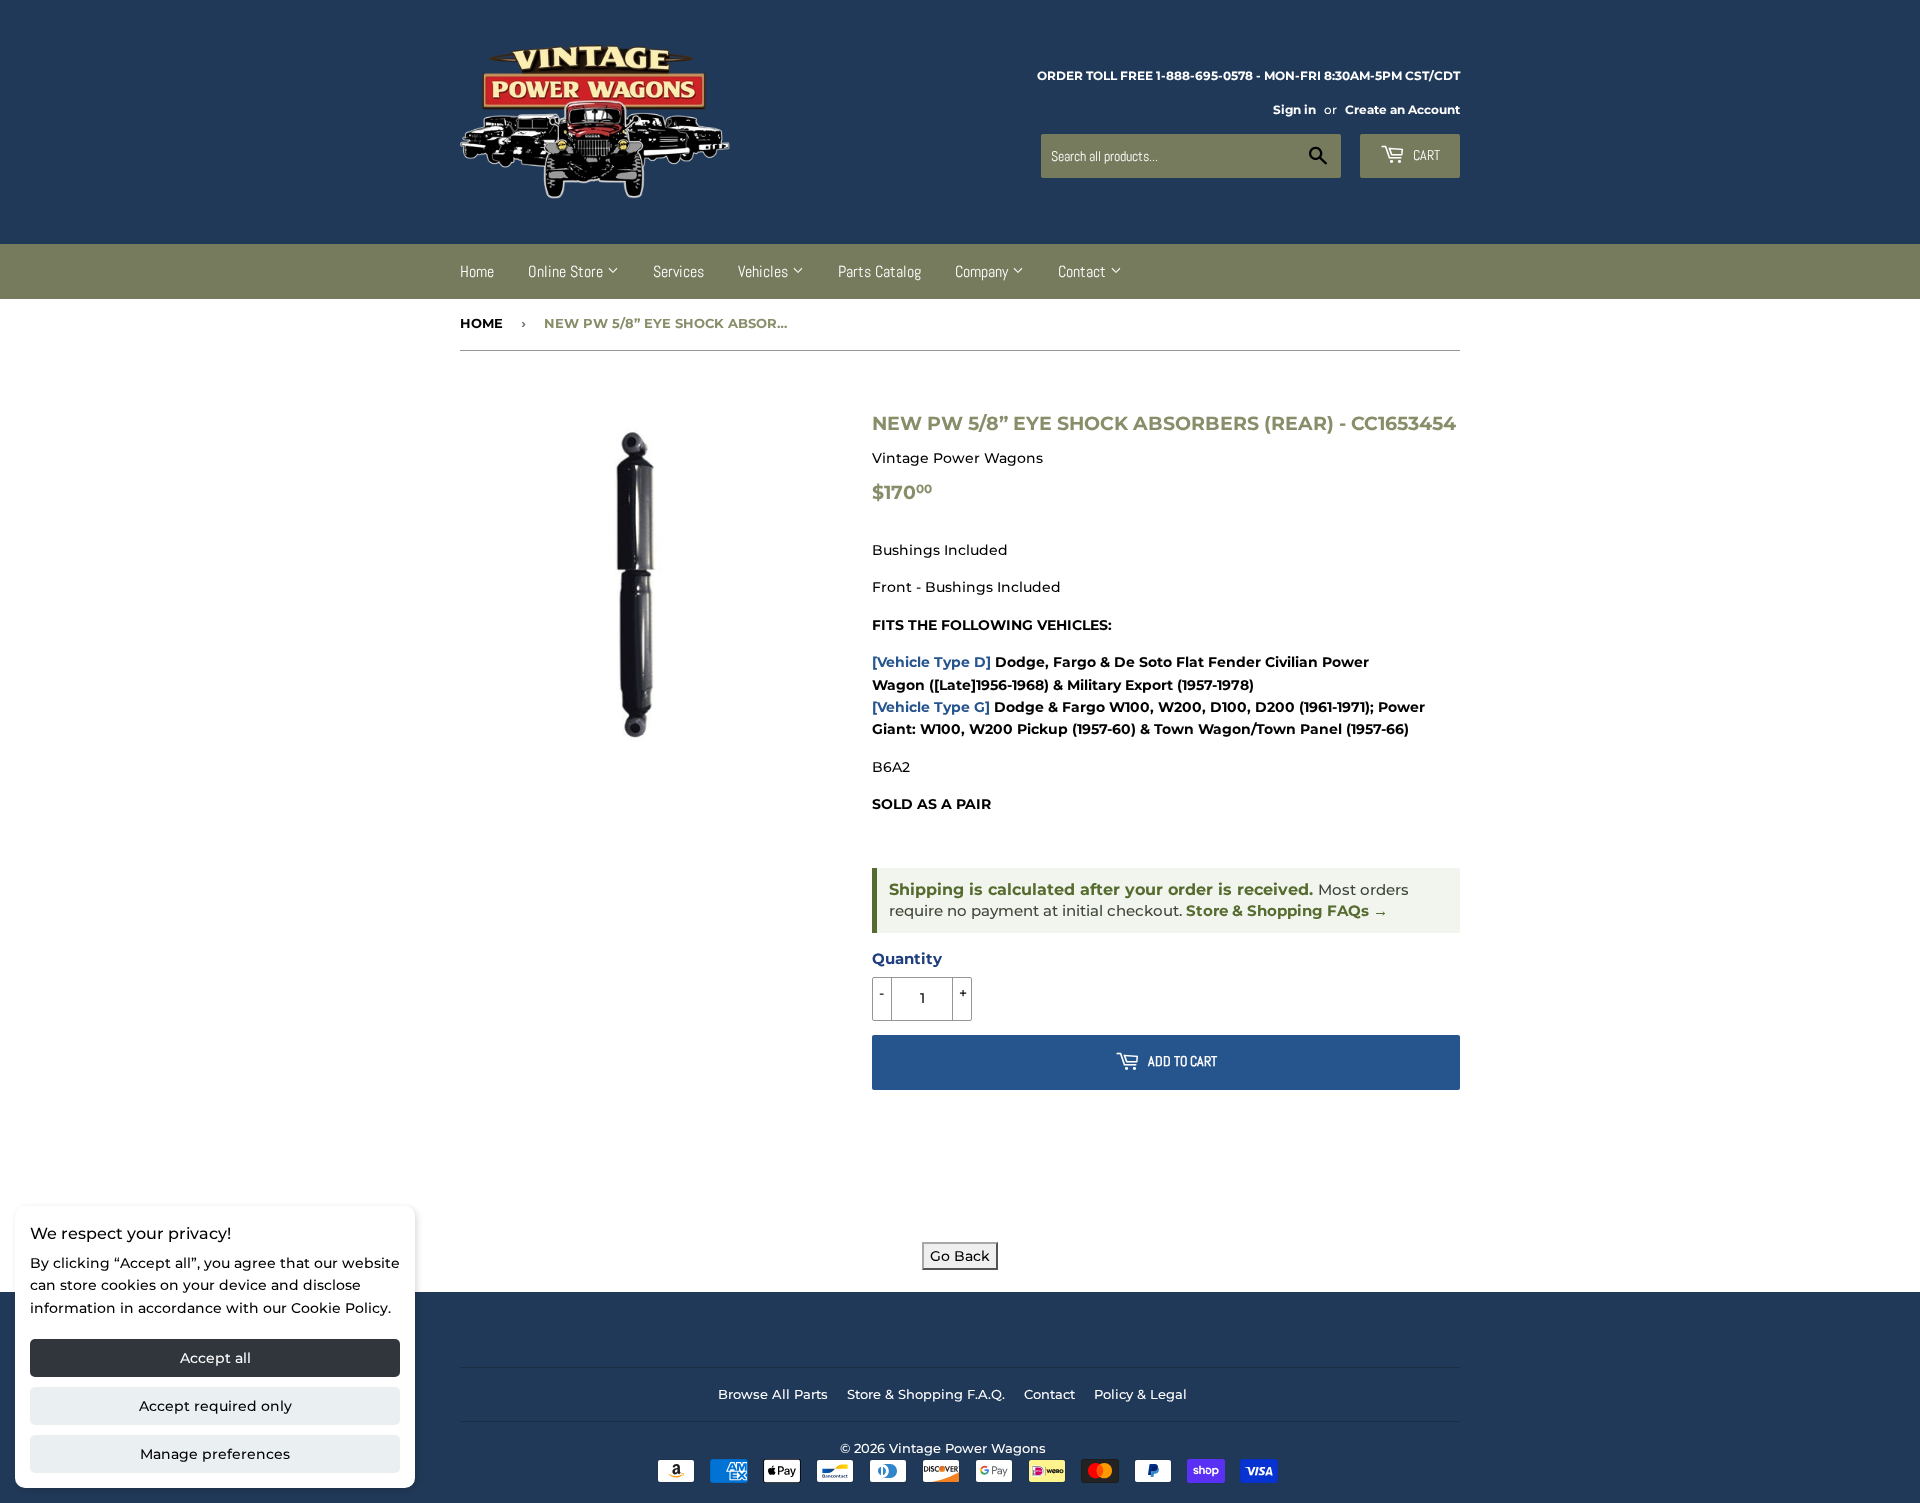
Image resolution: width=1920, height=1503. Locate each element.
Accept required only (215, 1406)
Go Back (960, 1256)
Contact (1084, 271)
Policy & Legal (1140, 1394)
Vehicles (765, 271)
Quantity (907, 958)
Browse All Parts (773, 1394)
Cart (1425, 155)
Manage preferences (215, 1454)
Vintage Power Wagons (967, 1448)
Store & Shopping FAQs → (1287, 911)
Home (477, 271)
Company (983, 271)
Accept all (215, 1358)
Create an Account (1402, 109)
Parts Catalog (879, 271)
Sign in (1294, 109)
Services (678, 271)
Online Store (567, 271)
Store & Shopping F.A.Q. (926, 1394)
